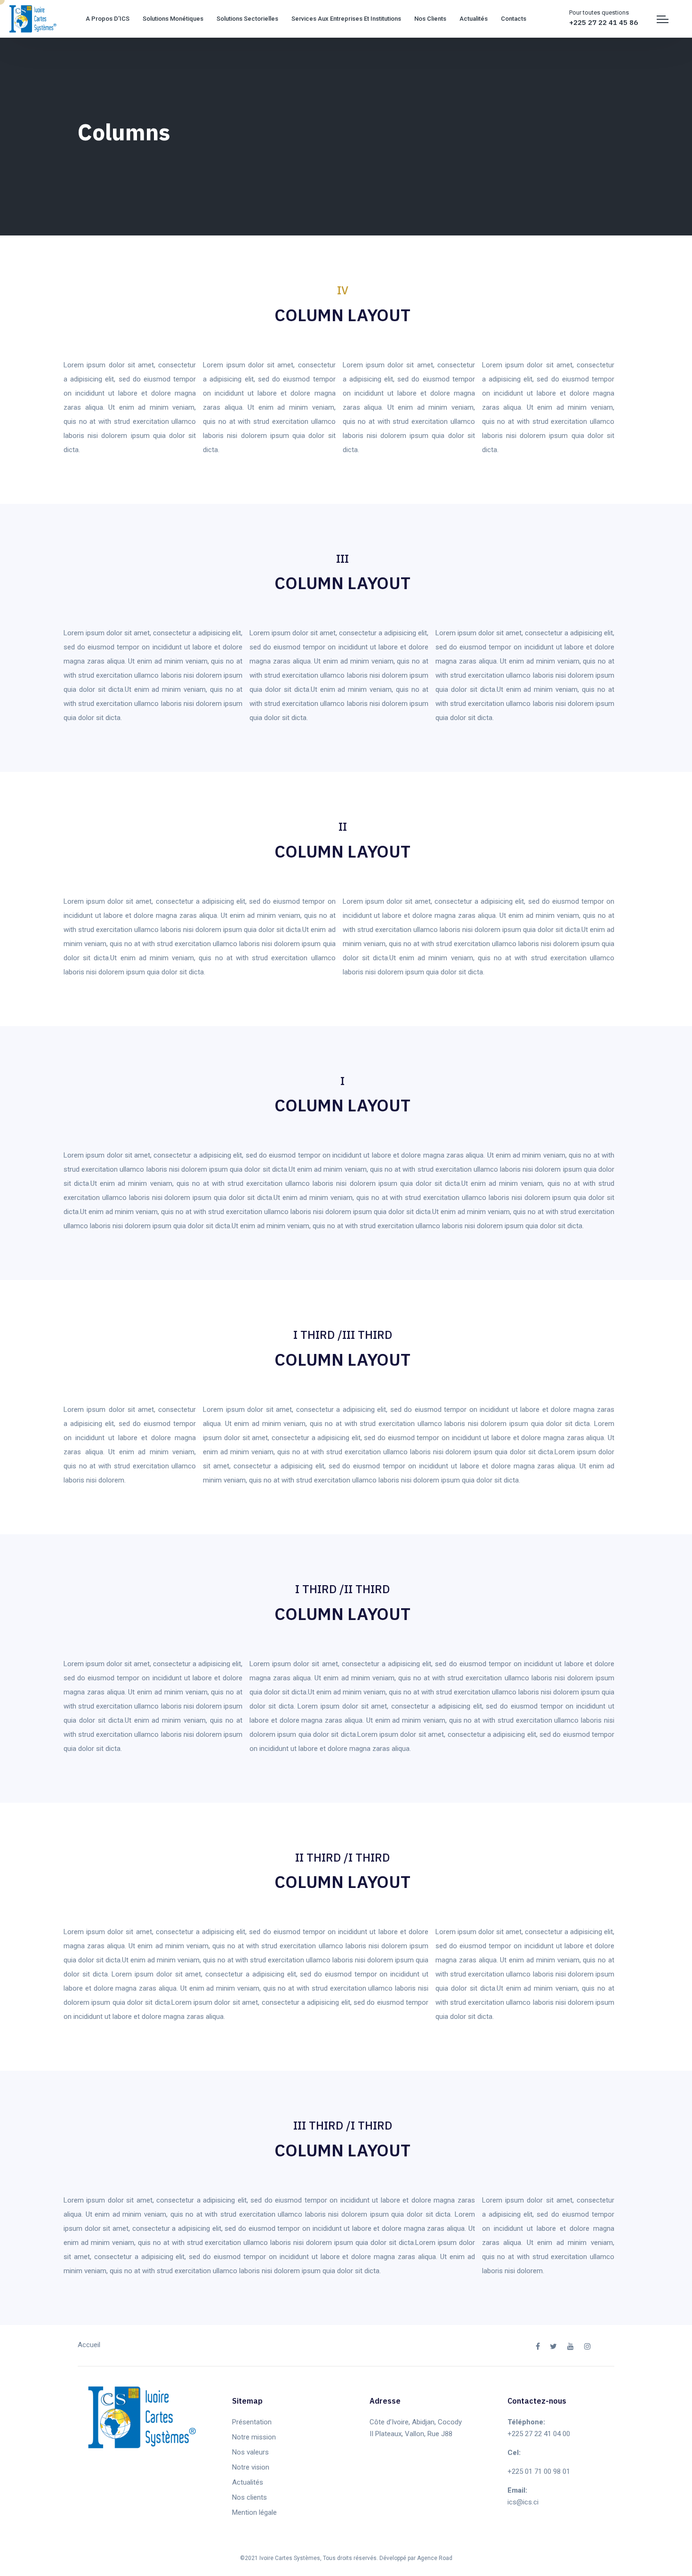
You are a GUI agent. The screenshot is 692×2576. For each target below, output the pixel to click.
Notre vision (251, 2467)
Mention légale (254, 2512)
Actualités (474, 19)
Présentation (252, 2422)
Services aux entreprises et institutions (346, 19)
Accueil (89, 2345)
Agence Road (435, 2558)
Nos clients (430, 19)
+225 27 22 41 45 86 (603, 22)
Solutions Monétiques (173, 19)
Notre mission (254, 2437)
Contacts (514, 19)
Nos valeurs (250, 2452)
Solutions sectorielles (247, 19)
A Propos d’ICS (108, 19)
